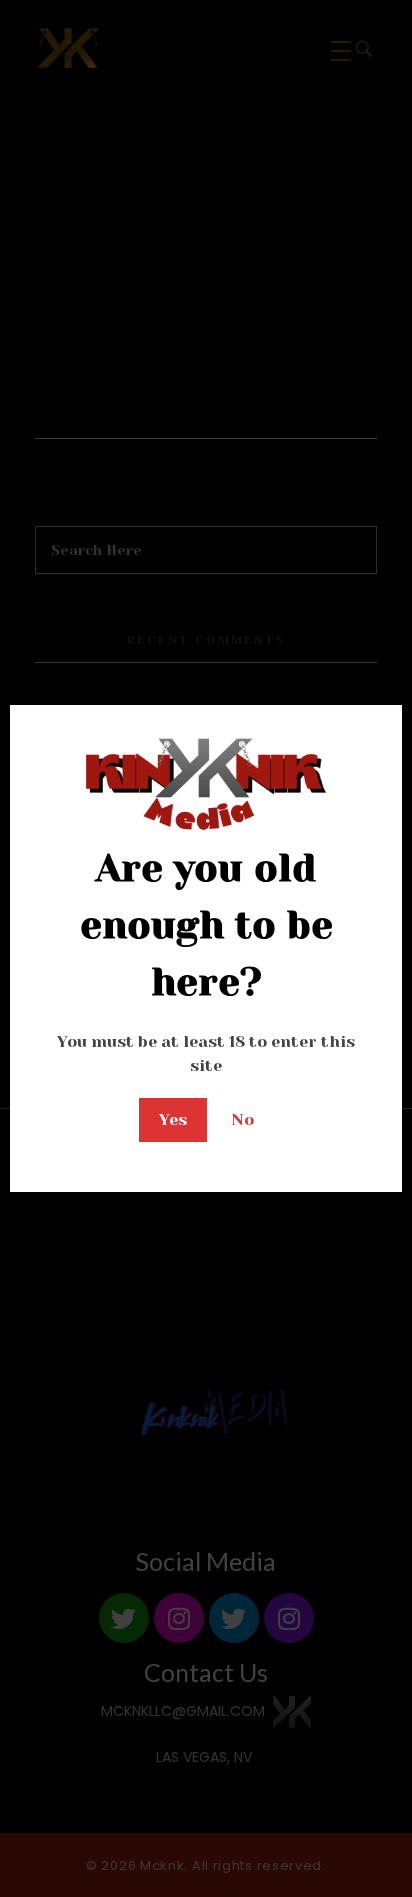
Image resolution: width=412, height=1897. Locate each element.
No (242, 1119)
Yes (173, 1119)
